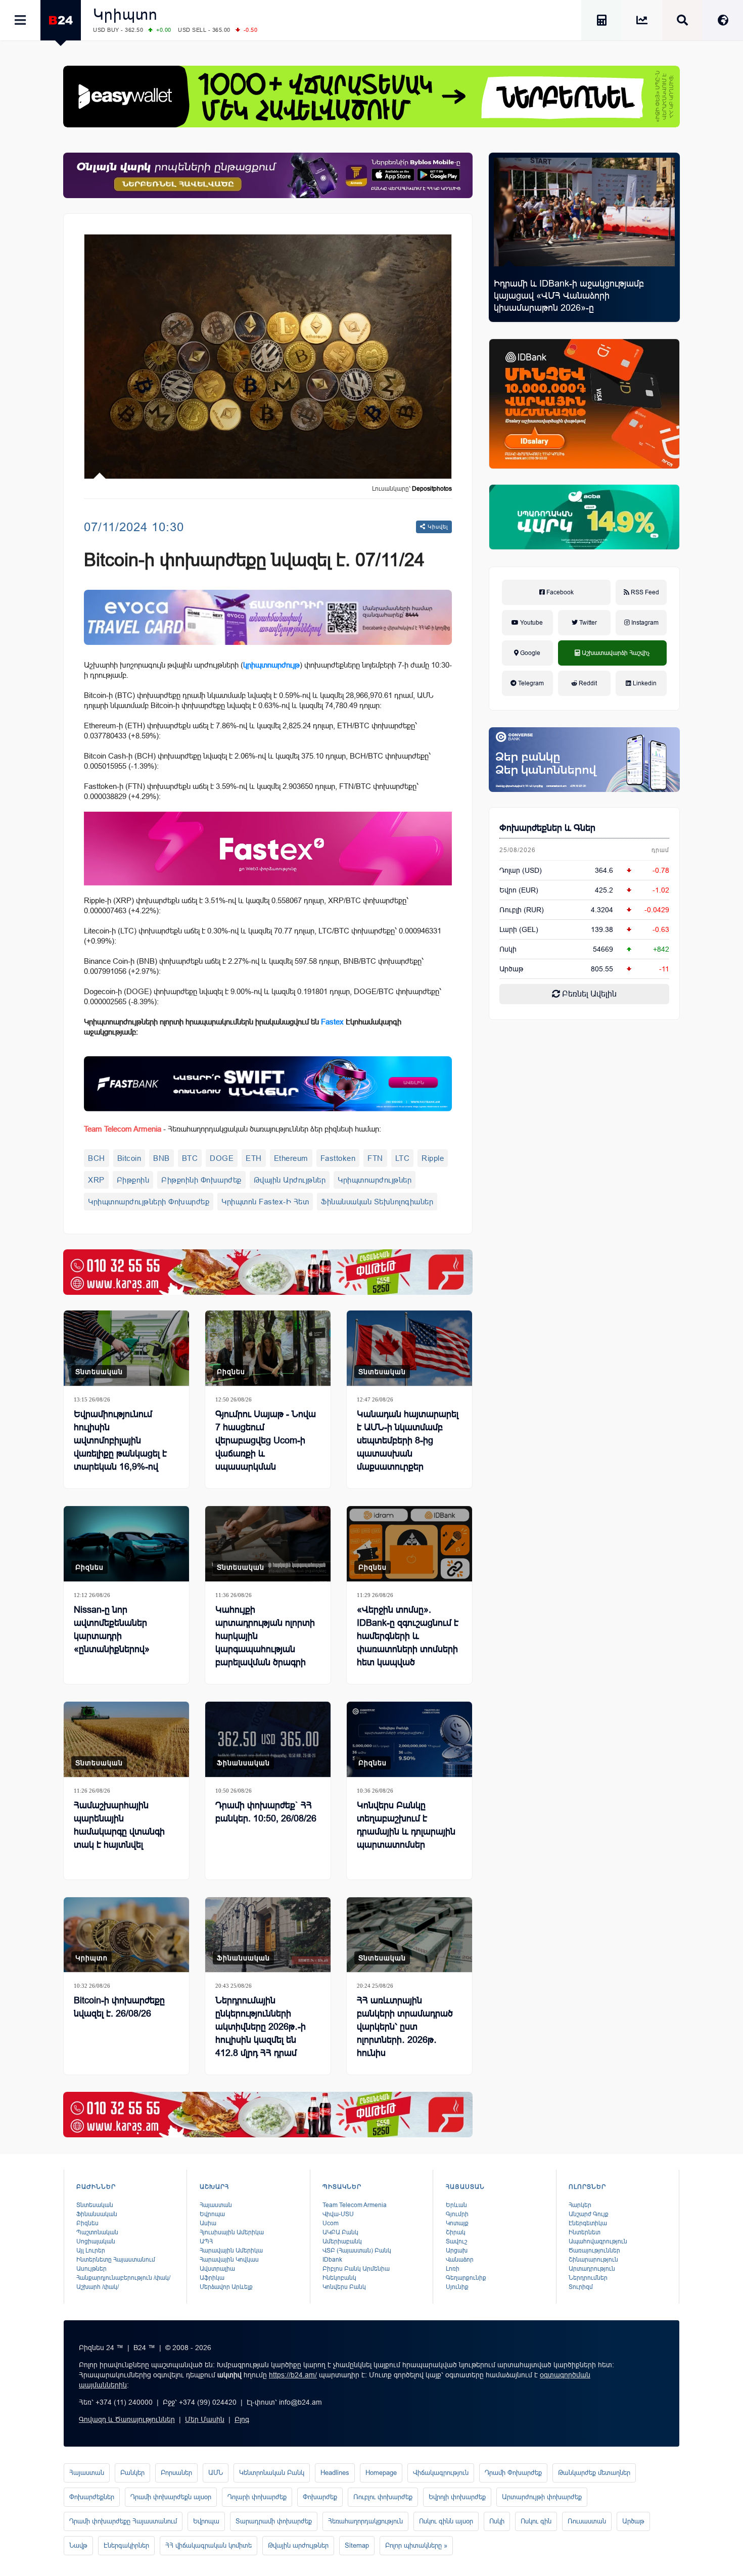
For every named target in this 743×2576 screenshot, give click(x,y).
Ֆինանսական (243, 1763)
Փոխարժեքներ (92, 2497)
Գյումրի (457, 2214)
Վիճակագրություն (441, 2473)
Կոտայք (457, 2223)
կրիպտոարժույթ (271, 665)
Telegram (530, 683)
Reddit (587, 683)
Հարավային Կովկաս (229, 2260)
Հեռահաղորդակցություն (365, 2521)
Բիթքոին (133, 1180)
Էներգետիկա (588, 2223)
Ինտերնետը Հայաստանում (116, 2260)
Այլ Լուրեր (91, 2251)
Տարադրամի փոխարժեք (274, 2521)
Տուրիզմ (581, 2287)
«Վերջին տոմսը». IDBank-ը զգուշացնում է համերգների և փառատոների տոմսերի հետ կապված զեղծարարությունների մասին (408, 1649)
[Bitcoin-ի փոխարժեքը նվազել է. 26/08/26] (126, 1935)
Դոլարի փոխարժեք (257, 2497)
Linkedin (644, 683)
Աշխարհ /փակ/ (98, 2287)
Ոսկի (508, 949)
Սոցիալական (96, 2241)
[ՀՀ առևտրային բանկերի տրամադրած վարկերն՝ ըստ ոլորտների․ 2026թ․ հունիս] (409, 1935)
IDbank (332, 2260)
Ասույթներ (91, 2269)
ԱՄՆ (216, 2473)
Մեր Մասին (205, 2419)
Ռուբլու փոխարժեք (383, 2497)
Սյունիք (457, 2287)
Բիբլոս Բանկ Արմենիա (356, 2269)
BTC (190, 1158)
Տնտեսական (99, 1372)
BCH (97, 1158)
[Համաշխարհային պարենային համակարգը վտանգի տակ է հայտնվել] (126, 1739)
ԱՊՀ (206, 2241)
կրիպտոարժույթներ (375, 1180)
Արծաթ (633, 2521)
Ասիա (208, 2223)
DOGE (222, 1158)
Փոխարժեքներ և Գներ (547, 828)
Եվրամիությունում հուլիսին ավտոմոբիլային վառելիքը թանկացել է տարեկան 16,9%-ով (120, 1440)
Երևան (456, 2205)
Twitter (587, 623)
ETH (254, 1158)
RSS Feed (644, 592)
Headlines (335, 2473)
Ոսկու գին (536, 2521)
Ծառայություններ (594, 2251)
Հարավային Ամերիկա (231, 2251)
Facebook (559, 592)
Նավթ (78, 2545)
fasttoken (338, 1158)
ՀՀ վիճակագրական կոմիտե (208, 2545)
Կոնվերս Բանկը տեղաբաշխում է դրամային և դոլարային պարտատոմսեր (406, 1825)
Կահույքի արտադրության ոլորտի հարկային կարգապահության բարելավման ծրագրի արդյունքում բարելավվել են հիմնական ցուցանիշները (267, 1656)
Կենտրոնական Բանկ (272, 2473)
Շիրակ (456, 2232)
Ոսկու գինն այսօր (446, 2521)
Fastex (332, 1022)
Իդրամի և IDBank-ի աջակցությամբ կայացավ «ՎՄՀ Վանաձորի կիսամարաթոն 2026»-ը (569, 296)
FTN (375, 1158)
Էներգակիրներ (126, 2545)
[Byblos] (268, 175)
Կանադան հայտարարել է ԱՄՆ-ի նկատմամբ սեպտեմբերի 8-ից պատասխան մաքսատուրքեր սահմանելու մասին (408, 1447)
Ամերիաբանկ (342, 2241)
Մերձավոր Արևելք (226, 2287)
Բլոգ (242, 2419)
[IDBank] (584, 404)
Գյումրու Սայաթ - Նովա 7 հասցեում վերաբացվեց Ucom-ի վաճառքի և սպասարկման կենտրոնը (266, 1447)
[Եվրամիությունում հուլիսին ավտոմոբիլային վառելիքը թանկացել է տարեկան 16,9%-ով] (126, 1348)
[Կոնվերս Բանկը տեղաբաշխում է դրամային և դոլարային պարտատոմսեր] (409, 1739)
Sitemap (357, 2545)
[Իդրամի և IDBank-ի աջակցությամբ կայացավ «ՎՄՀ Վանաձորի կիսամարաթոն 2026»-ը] (584, 212)
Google (529, 653)
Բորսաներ (176, 2473)
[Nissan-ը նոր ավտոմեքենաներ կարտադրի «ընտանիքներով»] (126, 1544)
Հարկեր (580, 2205)
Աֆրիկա (212, 2278)
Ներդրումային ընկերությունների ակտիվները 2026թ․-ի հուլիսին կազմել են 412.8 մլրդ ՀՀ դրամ (261, 2027)
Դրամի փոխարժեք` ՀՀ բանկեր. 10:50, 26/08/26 (266, 1812)
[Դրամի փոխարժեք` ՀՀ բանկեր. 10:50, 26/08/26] (268, 1739)
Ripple (433, 1158)
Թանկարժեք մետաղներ (594, 2473)
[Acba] (584, 517)
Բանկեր (132, 2473)
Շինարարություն (593, 2260)
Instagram (644, 623)
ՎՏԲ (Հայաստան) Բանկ (357, 2251)
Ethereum (291, 1158)
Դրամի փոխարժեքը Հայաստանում (123, 2521)
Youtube (531, 623)
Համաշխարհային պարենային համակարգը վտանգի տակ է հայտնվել (119, 1825)
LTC (403, 1158)
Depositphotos (432, 489)
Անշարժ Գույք (589, 2214)
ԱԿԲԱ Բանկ (340, 2232)
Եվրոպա (212, 2214)
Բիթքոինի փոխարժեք (201, 1180)
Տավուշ (456, 2241)
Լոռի (453, 2269)
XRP (96, 1180)
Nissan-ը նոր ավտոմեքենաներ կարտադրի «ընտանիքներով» (112, 1629)
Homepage (381, 2473)
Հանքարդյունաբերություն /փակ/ (123, 2278)
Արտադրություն (592, 2269)
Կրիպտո (125, 14)
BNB (161, 1158)
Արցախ (457, 2251)
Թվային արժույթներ (290, 1180)
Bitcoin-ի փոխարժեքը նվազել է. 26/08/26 (119, 2007)
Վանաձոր (460, 2260)
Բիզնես (231, 1372)
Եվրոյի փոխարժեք (457, 2497)
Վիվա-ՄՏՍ (338, 2214)
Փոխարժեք (320, 2497)
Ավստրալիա (217, 2269)
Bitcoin (129, 1158)
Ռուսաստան (587, 2521)
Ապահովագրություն (598, 2241)
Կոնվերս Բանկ (344, 2287)
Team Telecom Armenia (355, 2205)
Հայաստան (216, 2205)
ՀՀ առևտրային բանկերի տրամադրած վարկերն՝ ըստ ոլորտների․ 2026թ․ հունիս (405, 2027)
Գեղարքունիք (466, 2278)
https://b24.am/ (293, 2375)
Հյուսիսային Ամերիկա (232, 2232)
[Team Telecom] (268, 617)
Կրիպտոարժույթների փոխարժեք (149, 1202)
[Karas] (268, 1272)
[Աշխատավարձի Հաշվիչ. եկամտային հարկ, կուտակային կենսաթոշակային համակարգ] (601, 22)
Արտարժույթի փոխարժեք (542, 2497)
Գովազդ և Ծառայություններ (127, 2419)
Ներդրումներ (588, 2278)
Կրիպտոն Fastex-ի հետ (265, 1202)
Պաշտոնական (97, 2232)
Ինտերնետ (585, 2232)
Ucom (331, 2223)
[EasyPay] (371, 97)
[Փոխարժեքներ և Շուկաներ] (642, 22)
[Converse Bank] (584, 760)
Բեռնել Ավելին (588, 994)
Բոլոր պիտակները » (416, 2545)
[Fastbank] (268, 1084)
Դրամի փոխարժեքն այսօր (171, 2497)
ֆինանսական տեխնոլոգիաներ (377, 1202)
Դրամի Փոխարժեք (513, 2473)
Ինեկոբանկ (339, 2278)
